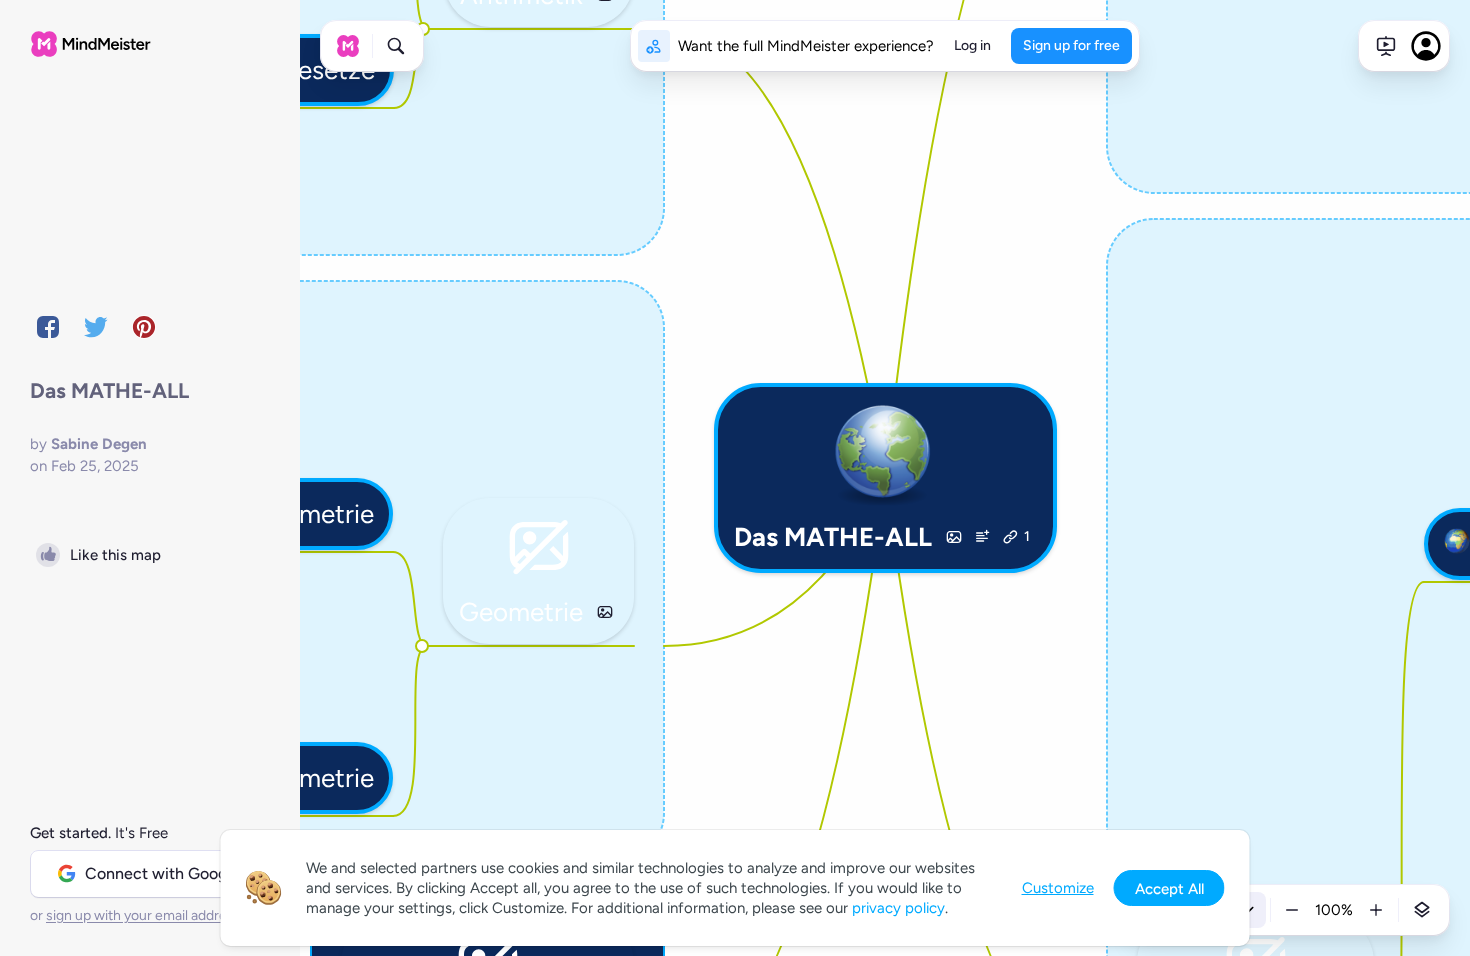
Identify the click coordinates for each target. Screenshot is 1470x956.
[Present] (1386, 46)
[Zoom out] (1292, 910)
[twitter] (96, 327)
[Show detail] (1422, 910)
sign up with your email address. (145, 915)
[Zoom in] (1376, 910)
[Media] (954, 537)
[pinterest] (144, 327)
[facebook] (48, 327)
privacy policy (898, 908)
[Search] (396, 46)
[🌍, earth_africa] (1457, 544)
